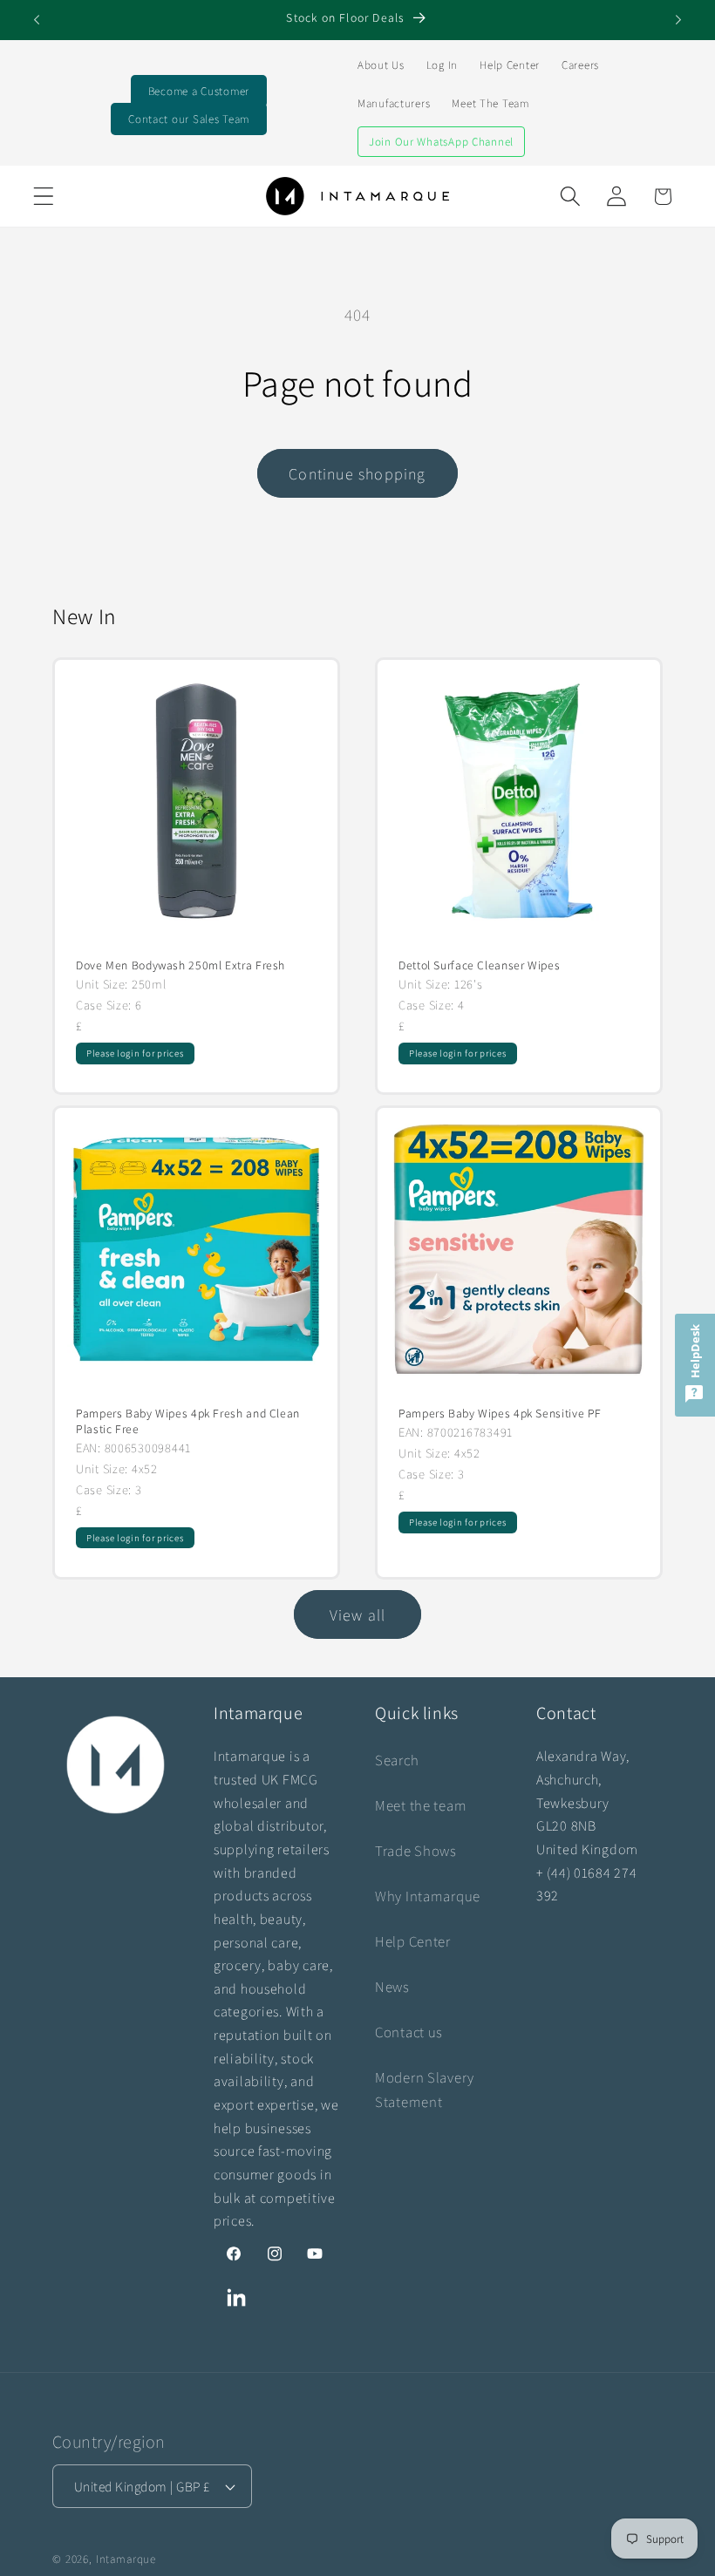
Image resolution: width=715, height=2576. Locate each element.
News (392, 1987)
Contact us (409, 2032)
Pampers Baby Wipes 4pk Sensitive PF (500, 1414)
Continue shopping (357, 474)
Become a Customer (199, 91)
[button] (44, 197)
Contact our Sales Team (189, 119)
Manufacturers (394, 103)
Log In (442, 65)
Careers (580, 65)
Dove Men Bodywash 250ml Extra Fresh (180, 965)
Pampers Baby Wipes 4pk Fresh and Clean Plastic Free (188, 1421)
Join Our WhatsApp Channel (441, 142)
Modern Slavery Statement (425, 2090)
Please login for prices (135, 1053)
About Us (381, 65)
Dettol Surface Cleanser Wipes (479, 965)
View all (358, 1615)
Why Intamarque (428, 1896)
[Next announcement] (678, 20)
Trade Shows (416, 1851)
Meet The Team (490, 103)
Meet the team (421, 1805)
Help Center (510, 65)
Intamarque (126, 2559)
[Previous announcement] (37, 20)
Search (397, 1760)
